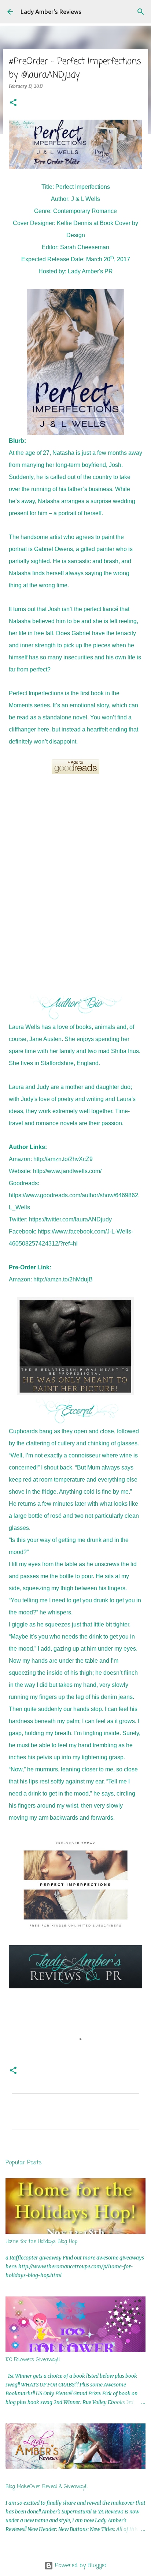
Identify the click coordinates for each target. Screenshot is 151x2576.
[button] (13, 103)
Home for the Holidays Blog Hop (41, 2242)
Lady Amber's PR (90, 271)
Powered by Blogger (80, 2566)
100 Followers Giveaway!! (33, 2360)
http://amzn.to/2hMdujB (63, 1279)
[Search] (141, 12)
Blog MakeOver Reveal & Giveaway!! (47, 2487)
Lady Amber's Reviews (51, 12)
